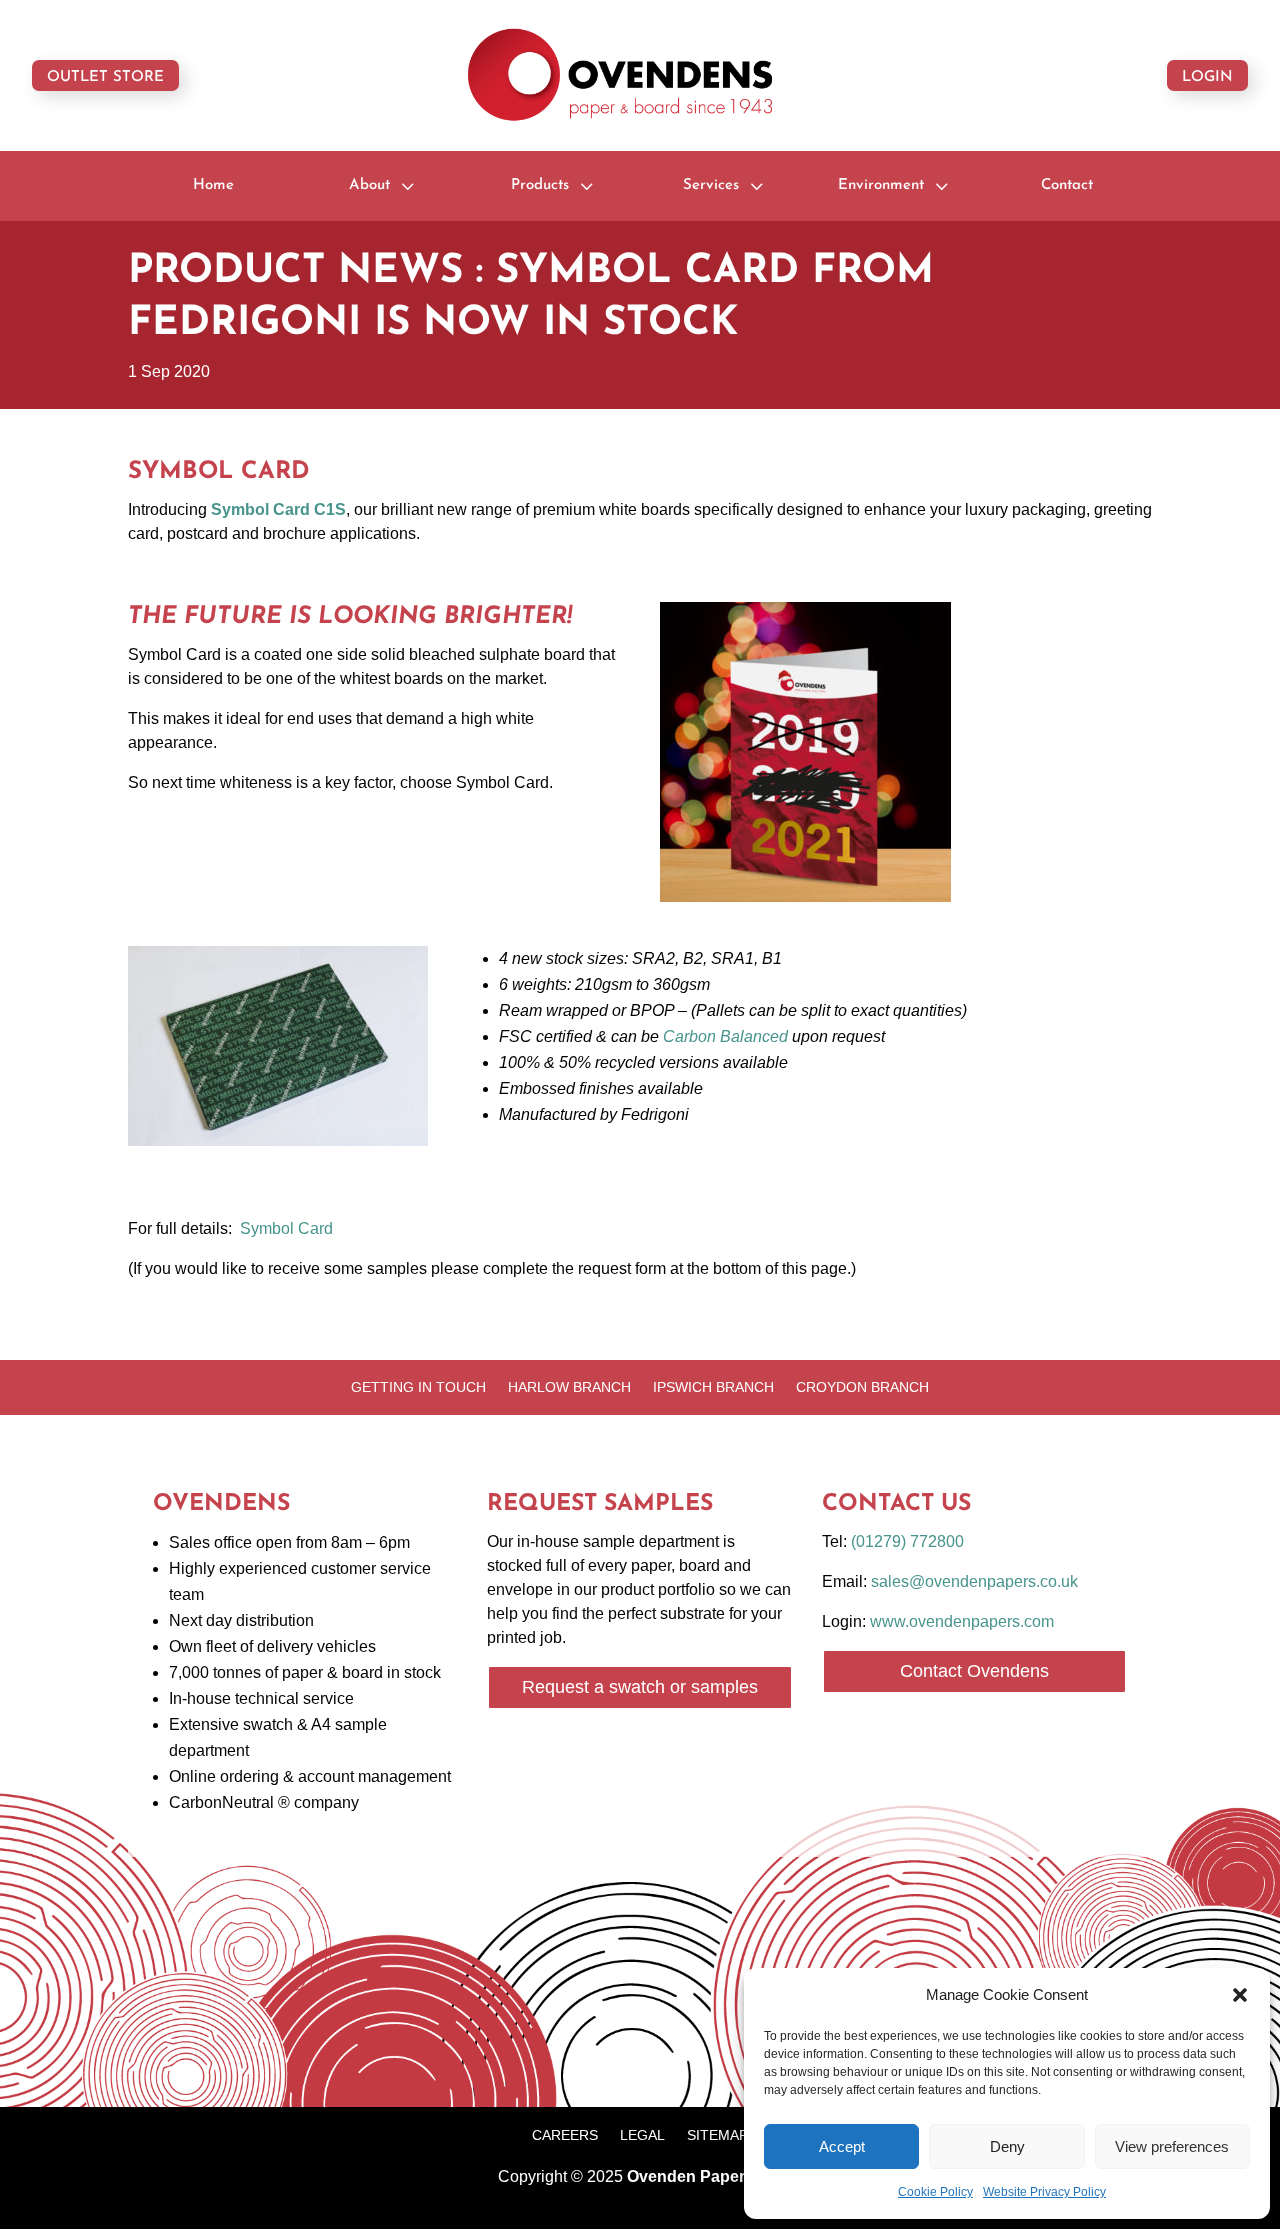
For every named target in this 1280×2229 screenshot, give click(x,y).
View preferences (1172, 2146)
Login (1207, 77)
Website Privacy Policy (1044, 2192)
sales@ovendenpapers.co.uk (974, 1581)
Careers (565, 2135)
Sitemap (717, 2135)
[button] (1240, 1995)
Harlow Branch (569, 1387)
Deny (1007, 2146)
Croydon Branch (862, 1387)
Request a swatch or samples (640, 1687)
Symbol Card (286, 1228)
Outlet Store (105, 77)
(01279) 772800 (907, 1541)
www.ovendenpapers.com (962, 1621)
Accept (842, 2146)
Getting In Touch (418, 1387)
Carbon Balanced (725, 1036)
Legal (642, 2135)
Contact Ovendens (974, 1671)
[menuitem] (213, 185)
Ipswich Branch (713, 1387)
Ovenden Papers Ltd (705, 2176)
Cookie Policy (935, 2192)
